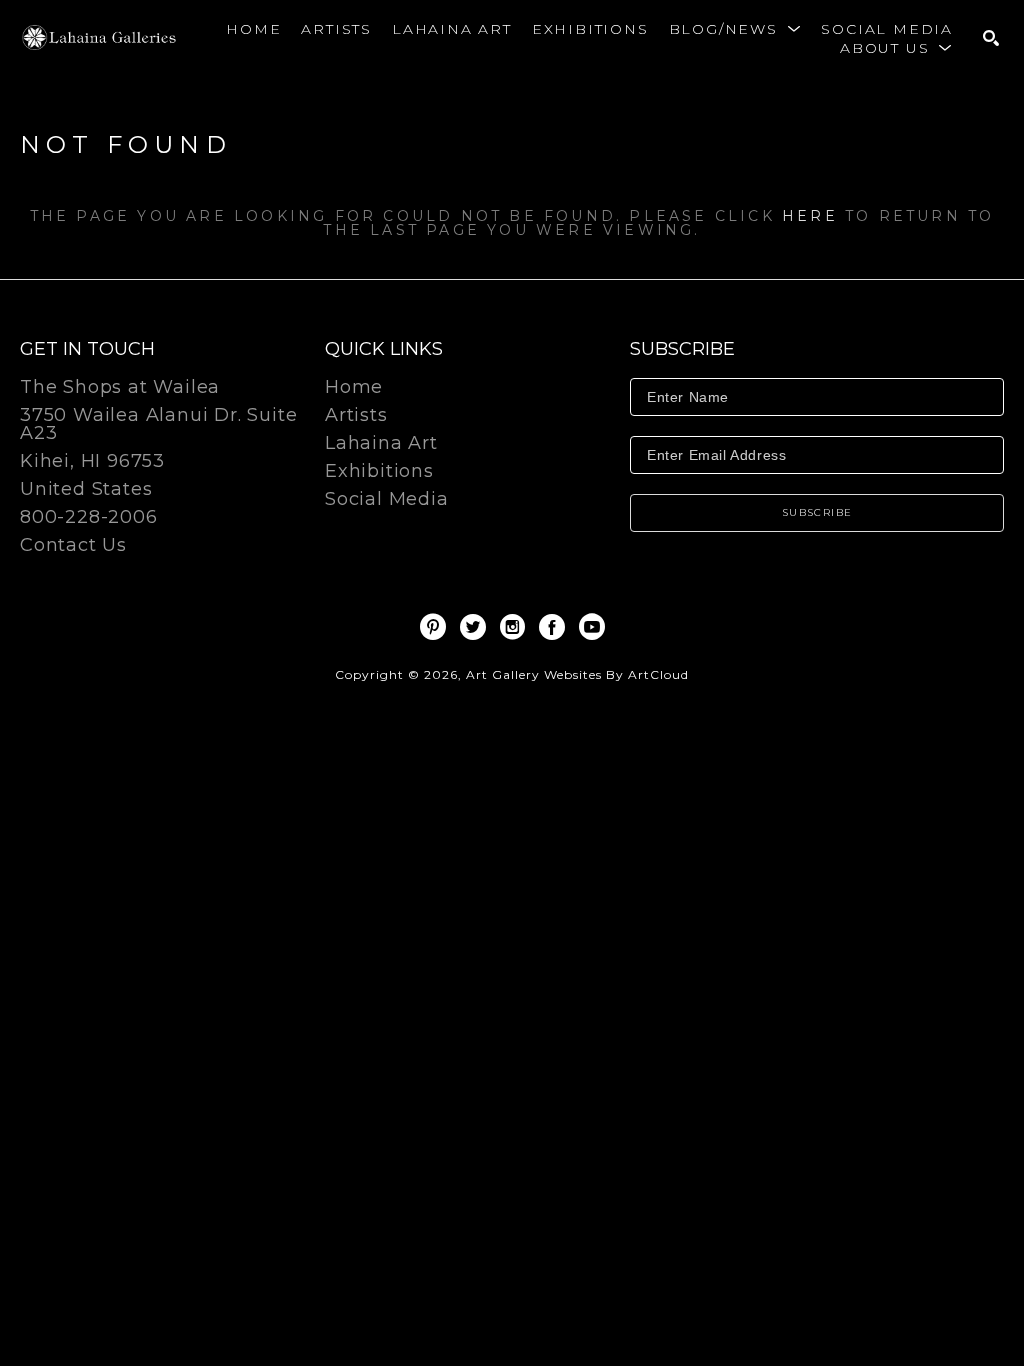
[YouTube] (592, 627)
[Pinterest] (436, 627)
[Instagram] (516, 627)
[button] (735, 29)
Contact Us (73, 545)
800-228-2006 (89, 518)
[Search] (991, 38)
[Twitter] (476, 627)
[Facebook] (555, 627)
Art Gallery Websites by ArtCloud (577, 674)
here (810, 216)
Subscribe (817, 512)
